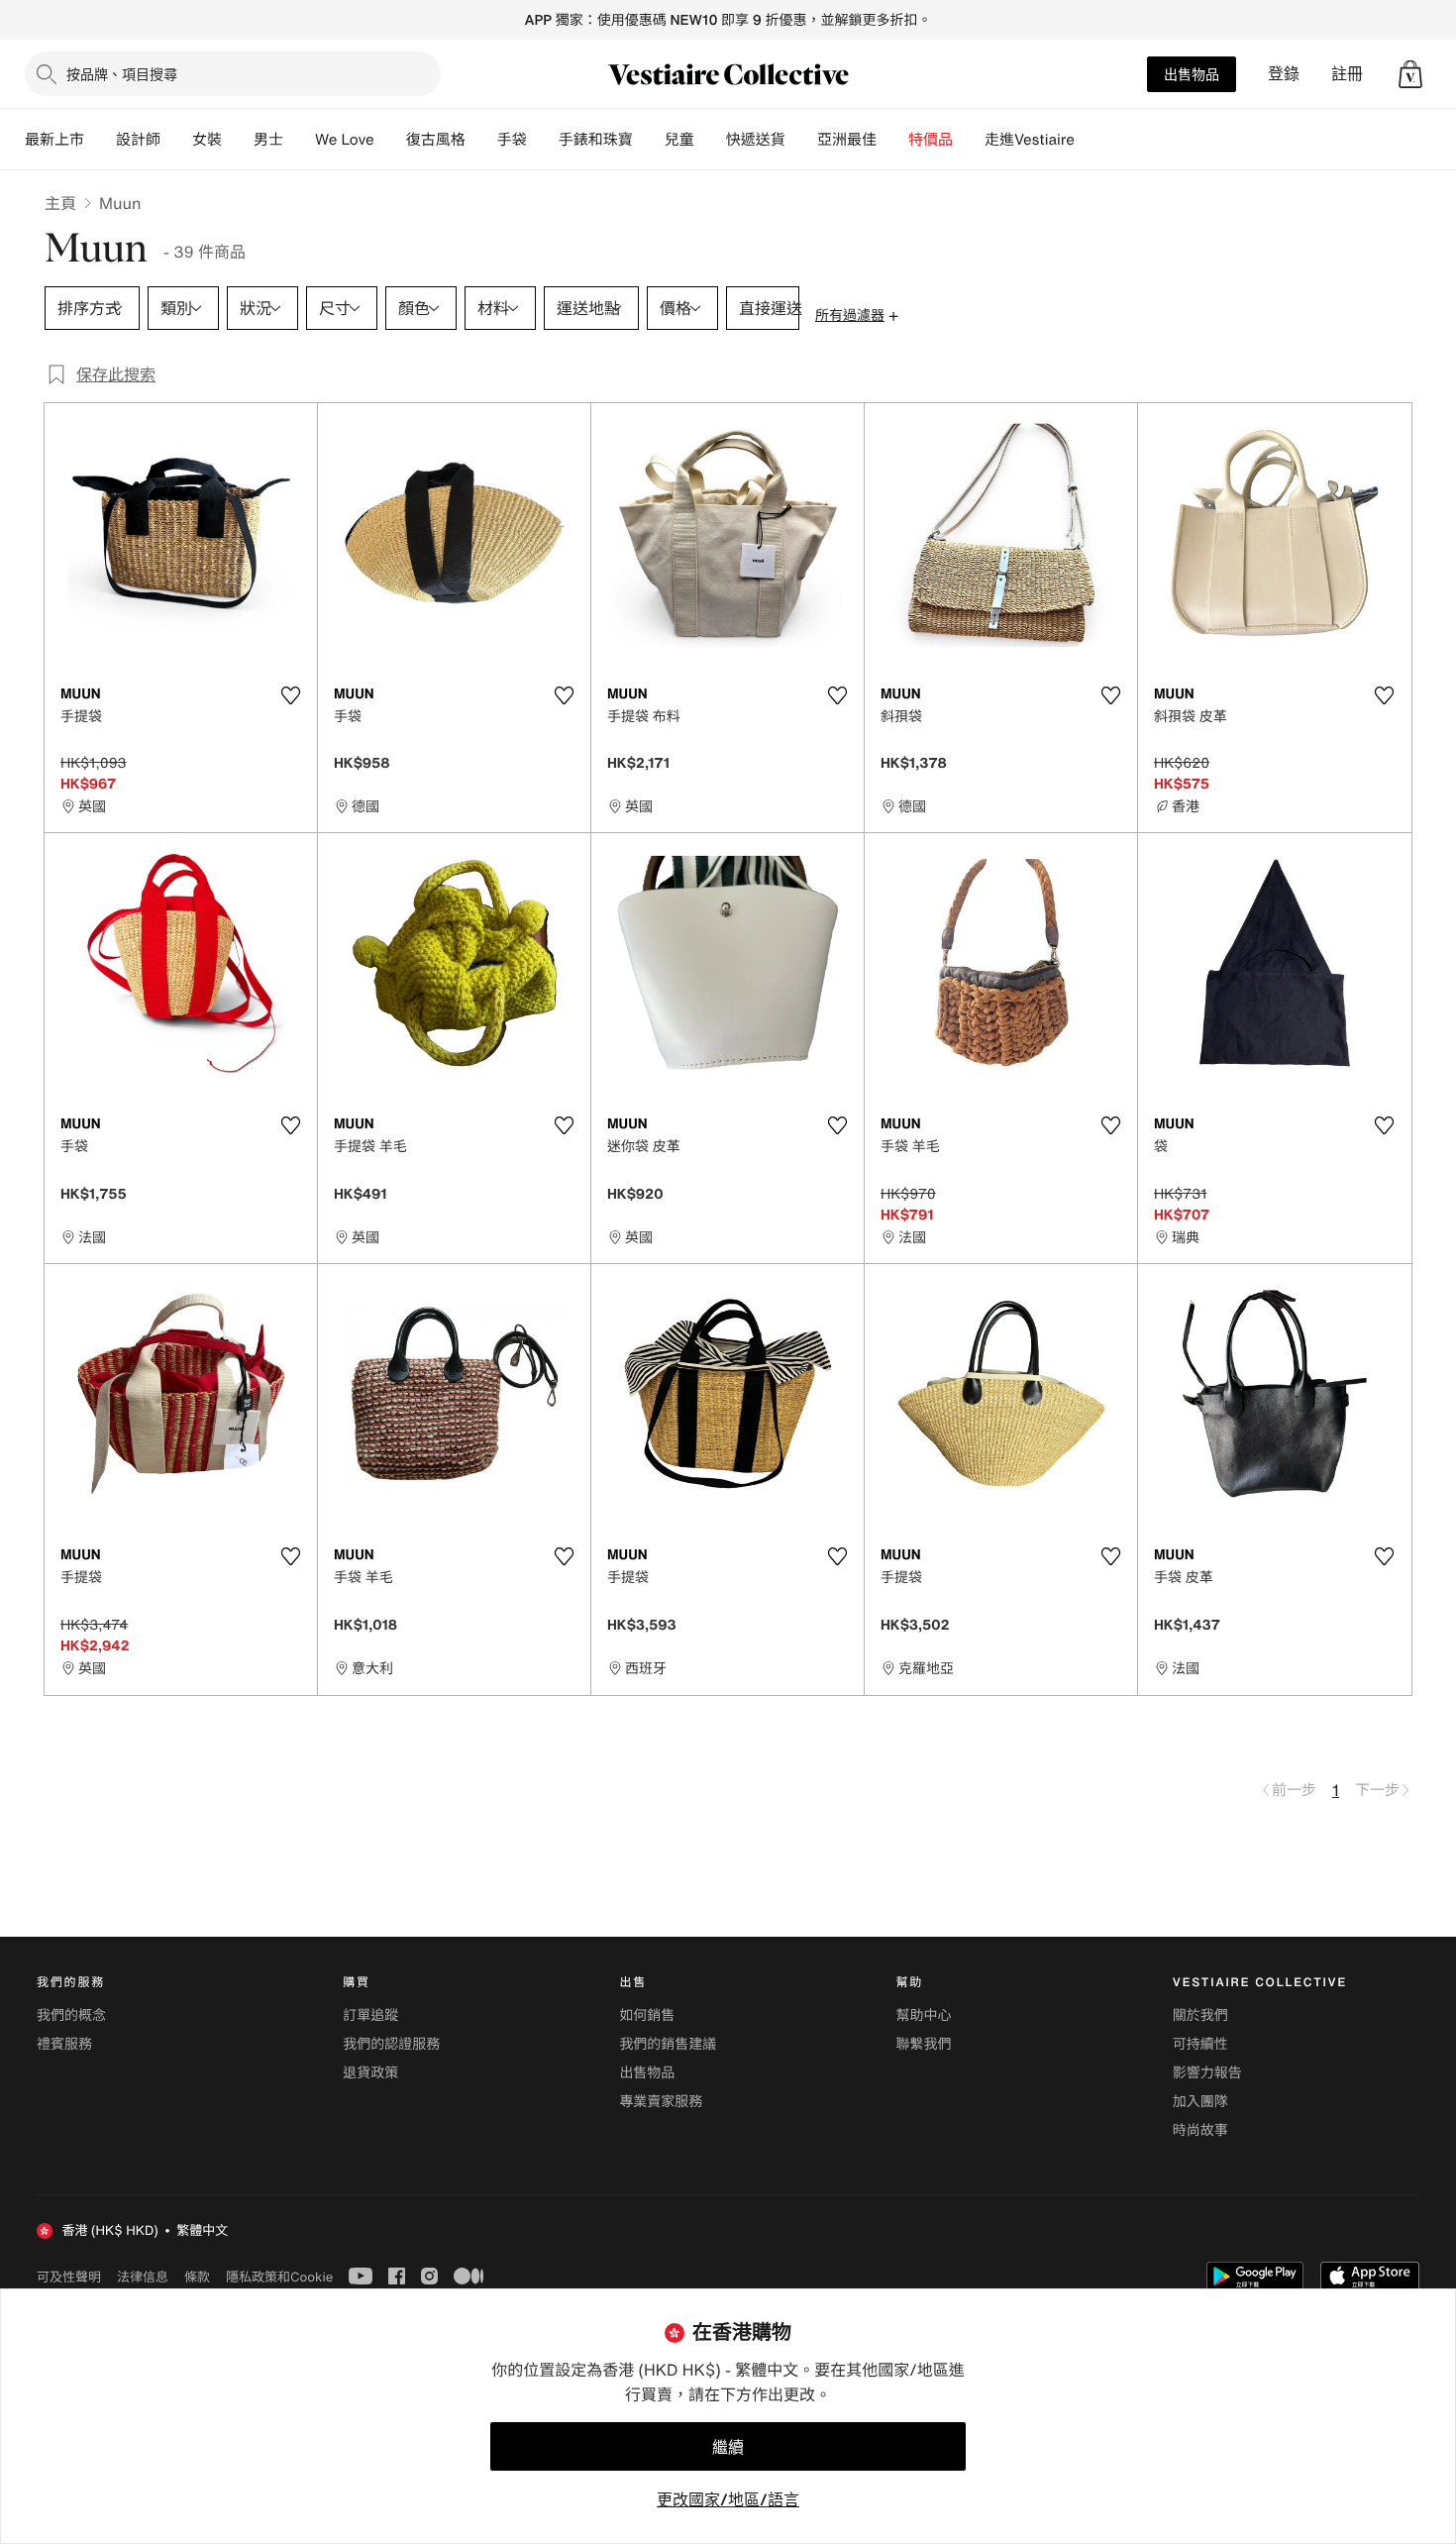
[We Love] (390, 140)
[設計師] (176, 140)
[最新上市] (100, 140)
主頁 (60, 203)
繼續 (728, 2447)
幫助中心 (924, 2015)
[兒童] (710, 140)
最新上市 (54, 140)
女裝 (207, 140)
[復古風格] (481, 140)
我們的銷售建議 (668, 2044)
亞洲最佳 (847, 140)
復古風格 (436, 140)
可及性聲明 (69, 2277)
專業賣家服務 (661, 2102)
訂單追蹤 (370, 2015)
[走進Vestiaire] (1091, 140)
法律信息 (143, 2277)
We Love (345, 140)
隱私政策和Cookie (279, 2277)
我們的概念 (71, 2015)
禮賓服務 (64, 2044)
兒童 (679, 140)
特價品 (931, 140)
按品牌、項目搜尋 (122, 74)
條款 (197, 2277)
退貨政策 (370, 2073)
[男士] (299, 140)
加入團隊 (1200, 2102)
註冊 (1347, 74)
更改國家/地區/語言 (728, 2499)
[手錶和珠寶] (649, 140)
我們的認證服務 (391, 2044)
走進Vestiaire (1030, 140)
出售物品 (1192, 74)
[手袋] (543, 140)
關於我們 (1200, 2015)
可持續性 (1200, 2044)
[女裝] (238, 140)
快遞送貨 (756, 140)
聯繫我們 (924, 2044)
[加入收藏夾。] (290, 695)
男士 (268, 140)
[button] (1410, 74)
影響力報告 (1207, 2073)
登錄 (1284, 74)
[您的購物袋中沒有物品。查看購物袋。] (1410, 74)
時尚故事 (1200, 2130)
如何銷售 (647, 2015)
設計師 (138, 140)
